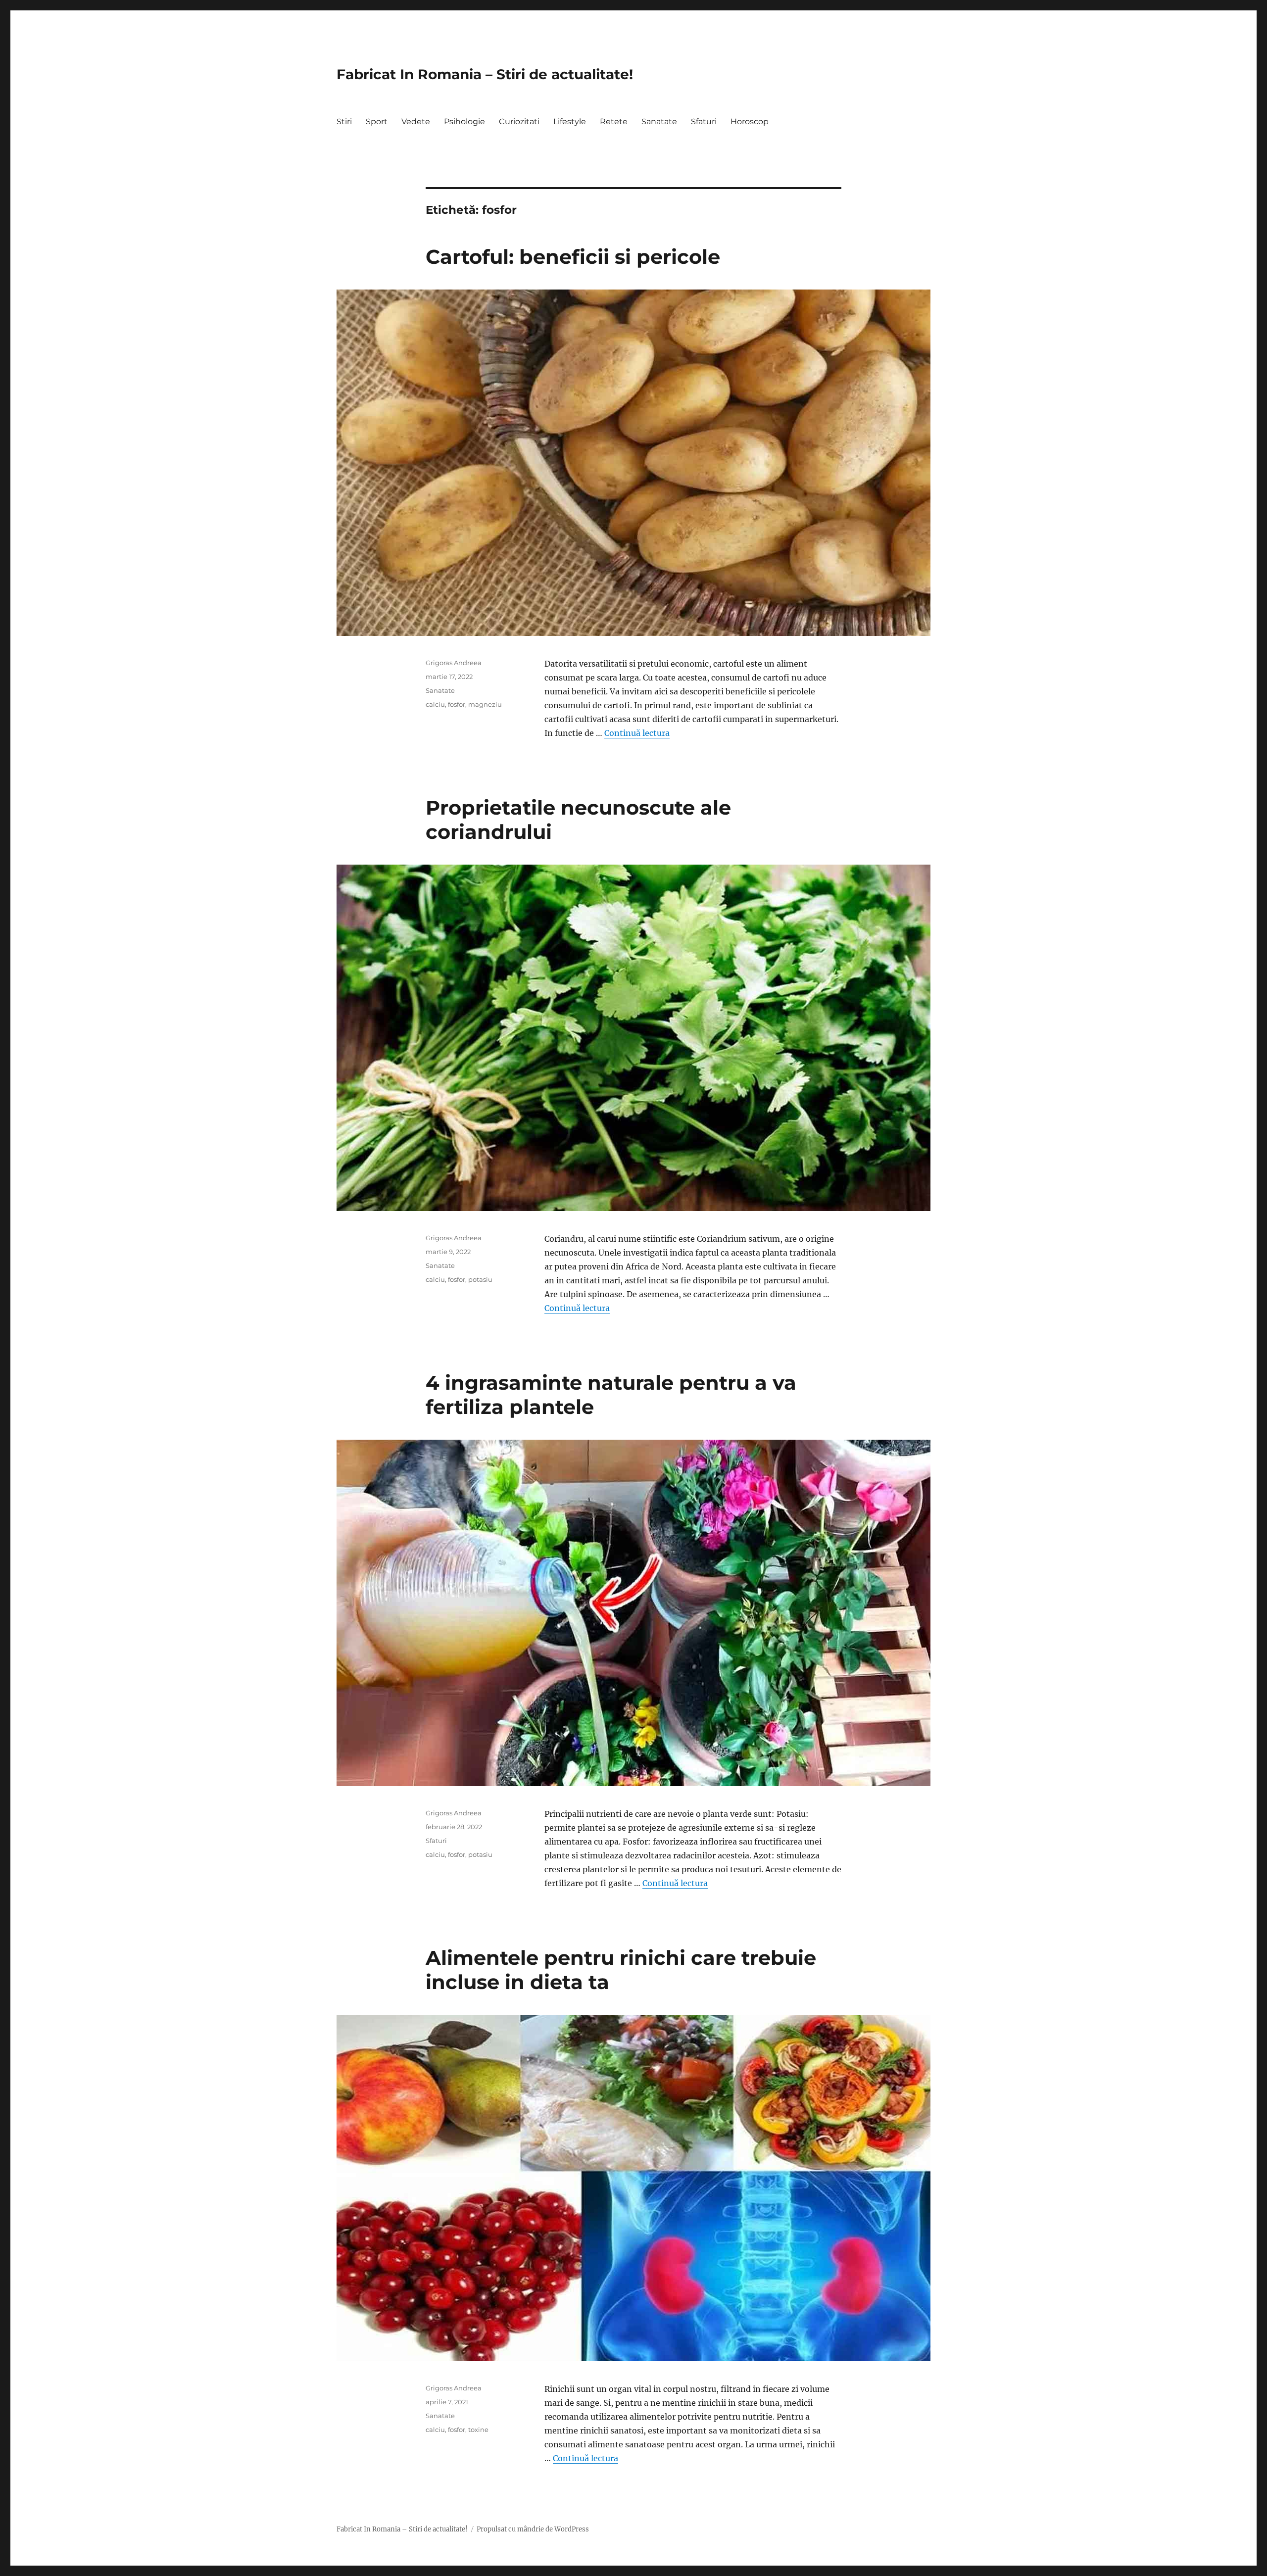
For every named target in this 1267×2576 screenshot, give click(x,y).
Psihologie (464, 122)
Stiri (344, 122)
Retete (614, 122)
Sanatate (659, 122)
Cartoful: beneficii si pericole (573, 257)
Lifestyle (570, 122)
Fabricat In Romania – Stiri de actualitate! (485, 74)
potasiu (480, 1279)
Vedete (416, 122)
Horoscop (750, 122)
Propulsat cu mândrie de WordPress (533, 2529)
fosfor (457, 704)
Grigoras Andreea (454, 663)
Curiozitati (519, 122)
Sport (377, 122)
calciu (435, 704)
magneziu (485, 704)
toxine (478, 2430)
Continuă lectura (637, 733)
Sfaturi (704, 122)
